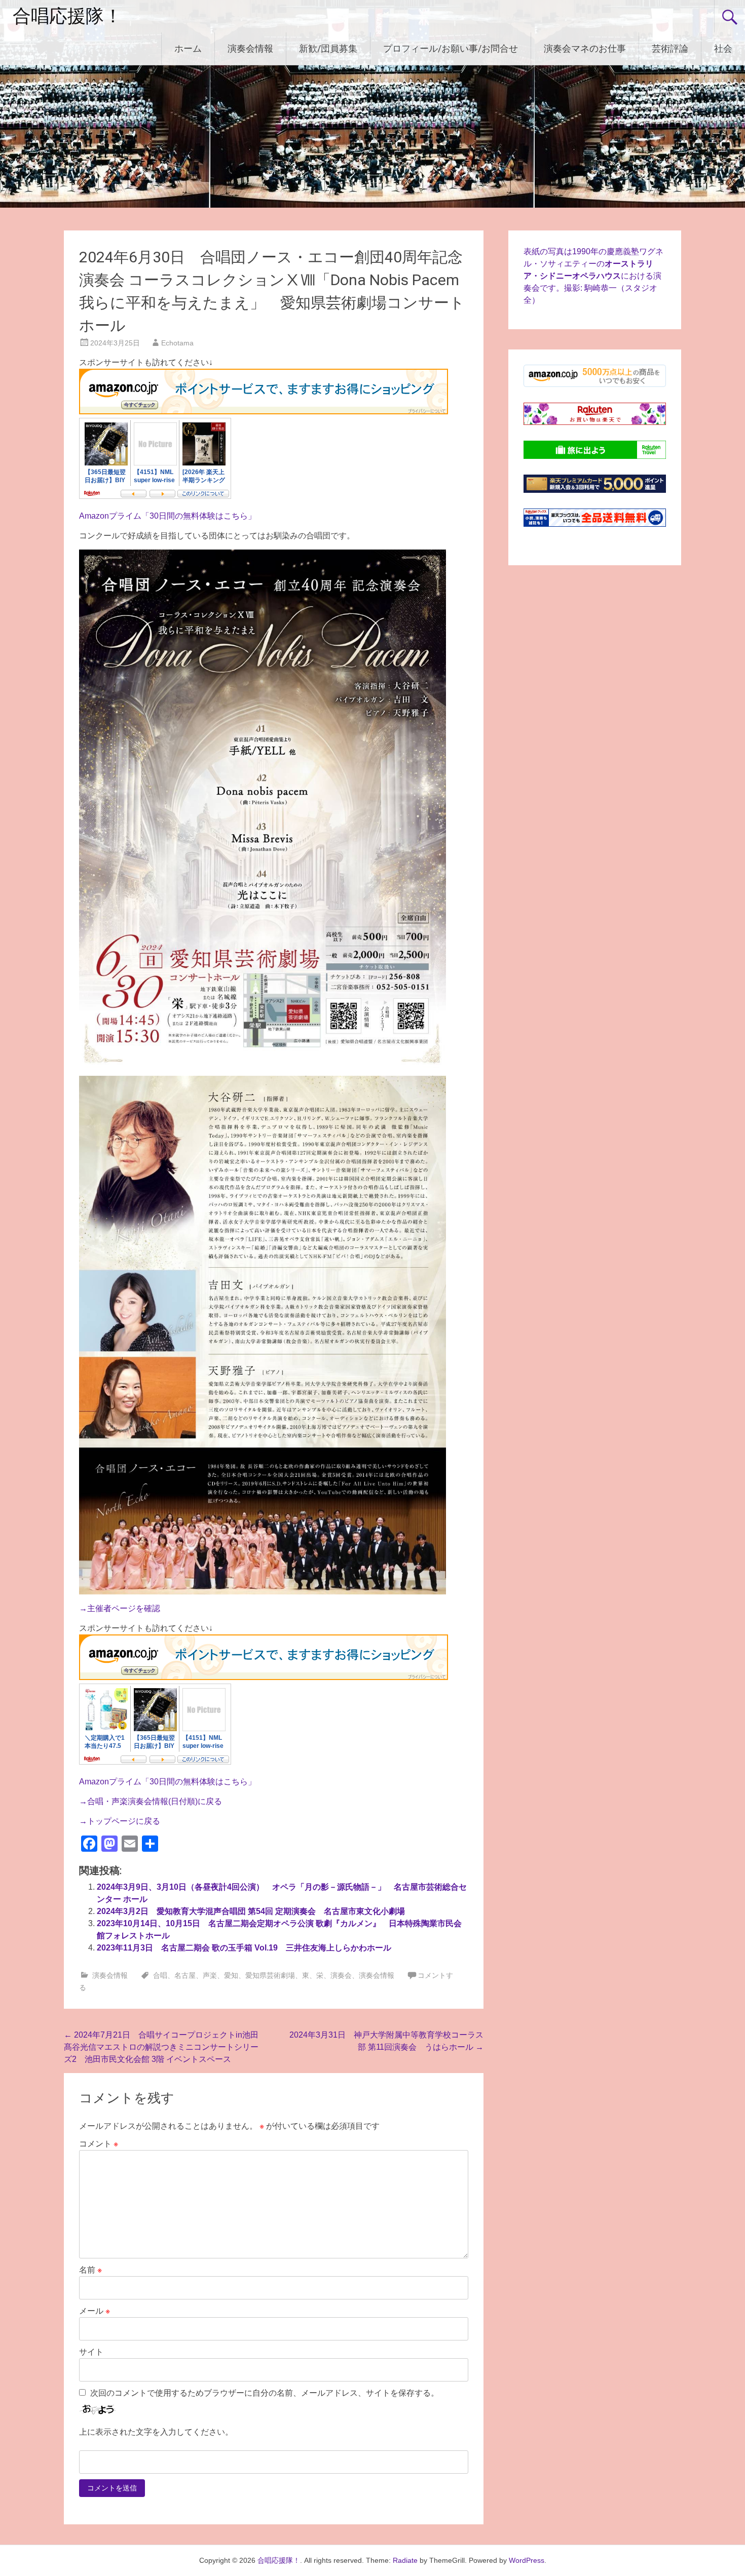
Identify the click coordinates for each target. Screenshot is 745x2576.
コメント (99, 2144)
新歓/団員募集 (328, 48)
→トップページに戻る (120, 1821)
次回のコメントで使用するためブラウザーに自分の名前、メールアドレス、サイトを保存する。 (265, 2393)
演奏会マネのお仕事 (585, 48)
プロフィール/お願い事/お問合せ (451, 48)
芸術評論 (670, 48)
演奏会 (341, 1975)
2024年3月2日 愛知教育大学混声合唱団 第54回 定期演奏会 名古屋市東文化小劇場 (251, 1911)
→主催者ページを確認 (120, 1608)
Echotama (177, 343)
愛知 (231, 1975)
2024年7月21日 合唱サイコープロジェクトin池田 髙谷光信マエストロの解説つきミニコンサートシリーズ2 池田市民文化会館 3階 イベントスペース (161, 2047)
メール (95, 2311)
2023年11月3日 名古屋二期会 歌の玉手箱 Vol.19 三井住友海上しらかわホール (244, 1948)
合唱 (160, 1975)
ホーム (188, 48)
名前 (90, 2270)
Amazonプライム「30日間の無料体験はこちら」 (167, 516)
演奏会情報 (250, 48)
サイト (91, 2352)
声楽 (210, 1975)
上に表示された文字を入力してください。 (156, 2432)
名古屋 (185, 1975)
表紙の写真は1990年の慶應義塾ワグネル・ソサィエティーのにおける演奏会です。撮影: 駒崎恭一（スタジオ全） (593, 276)
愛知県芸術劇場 (270, 1975)
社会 (723, 48)
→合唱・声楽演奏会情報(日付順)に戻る (151, 1801)
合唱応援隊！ (67, 16)
